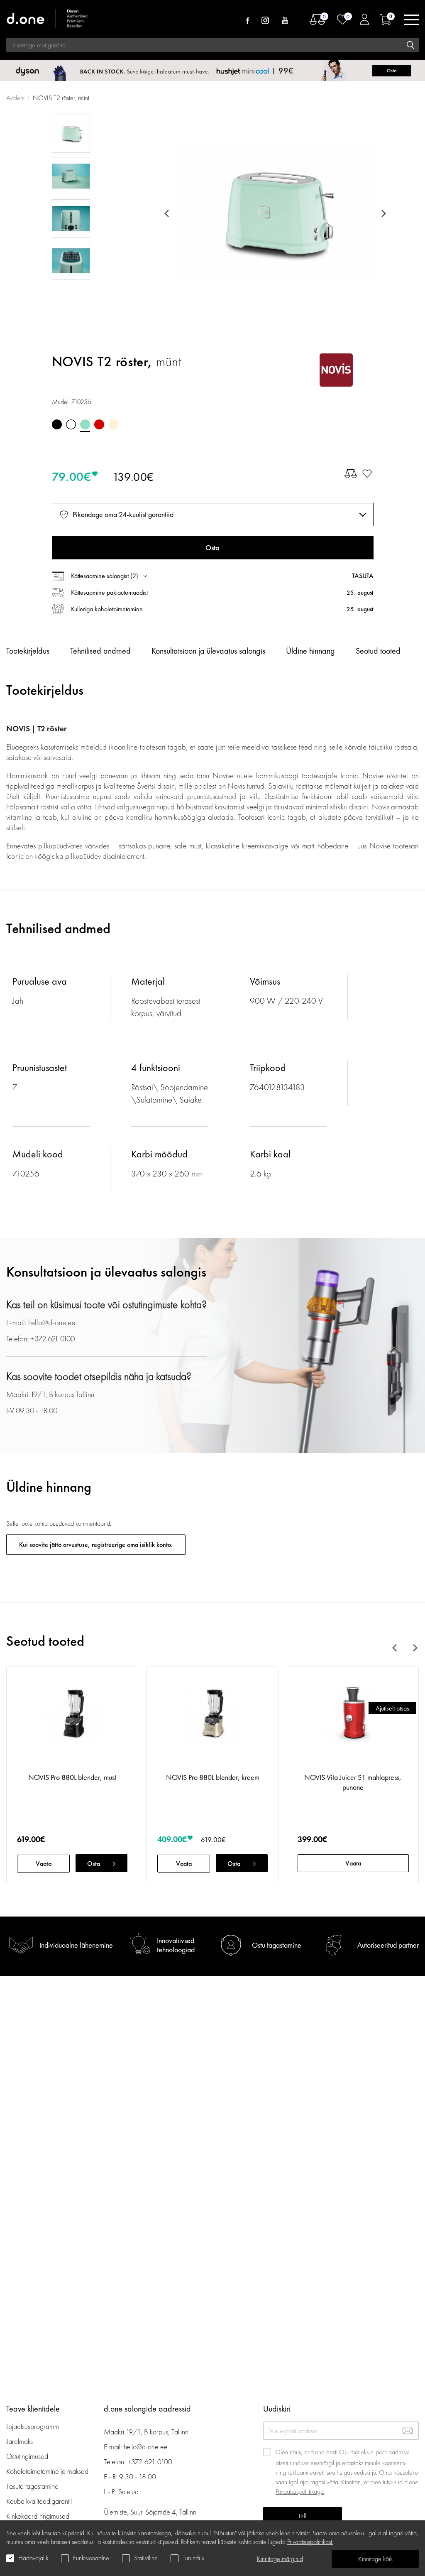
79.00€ (72, 477)
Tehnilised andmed (100, 651)
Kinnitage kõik (375, 2559)
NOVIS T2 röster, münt (61, 98)
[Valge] (71, 424)
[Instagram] (265, 20)
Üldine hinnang (310, 651)
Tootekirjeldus (28, 651)
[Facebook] (248, 20)
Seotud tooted (378, 651)
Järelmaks (20, 2441)
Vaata (44, 1864)
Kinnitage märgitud (280, 2559)
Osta (94, 1864)
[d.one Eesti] (48, 20)
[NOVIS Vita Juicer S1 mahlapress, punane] (353, 1724)
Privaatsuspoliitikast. (310, 2542)
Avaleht (15, 98)
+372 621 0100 (150, 2462)
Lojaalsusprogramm (33, 2426)
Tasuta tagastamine (32, 2486)
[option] (275, 213)
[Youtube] (285, 20)
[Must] (57, 424)
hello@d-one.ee (146, 2447)
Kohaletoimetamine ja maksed (47, 2471)
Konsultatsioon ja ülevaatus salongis (208, 651)
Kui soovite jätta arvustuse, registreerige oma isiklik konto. (96, 1545)
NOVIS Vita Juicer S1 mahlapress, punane (353, 1782)
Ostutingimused (27, 2456)
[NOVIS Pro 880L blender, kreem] (212, 1724)
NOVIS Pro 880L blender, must (72, 1777)
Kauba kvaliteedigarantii (39, 2501)
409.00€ (172, 1839)
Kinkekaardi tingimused (38, 2516)
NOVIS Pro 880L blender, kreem (213, 1777)
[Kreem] (113, 424)
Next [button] (382, 213)
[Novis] (336, 370)
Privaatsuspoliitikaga (300, 2491)
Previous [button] (168, 213)
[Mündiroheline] (85, 424)
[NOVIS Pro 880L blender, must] (72, 1724)
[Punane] (99, 424)
